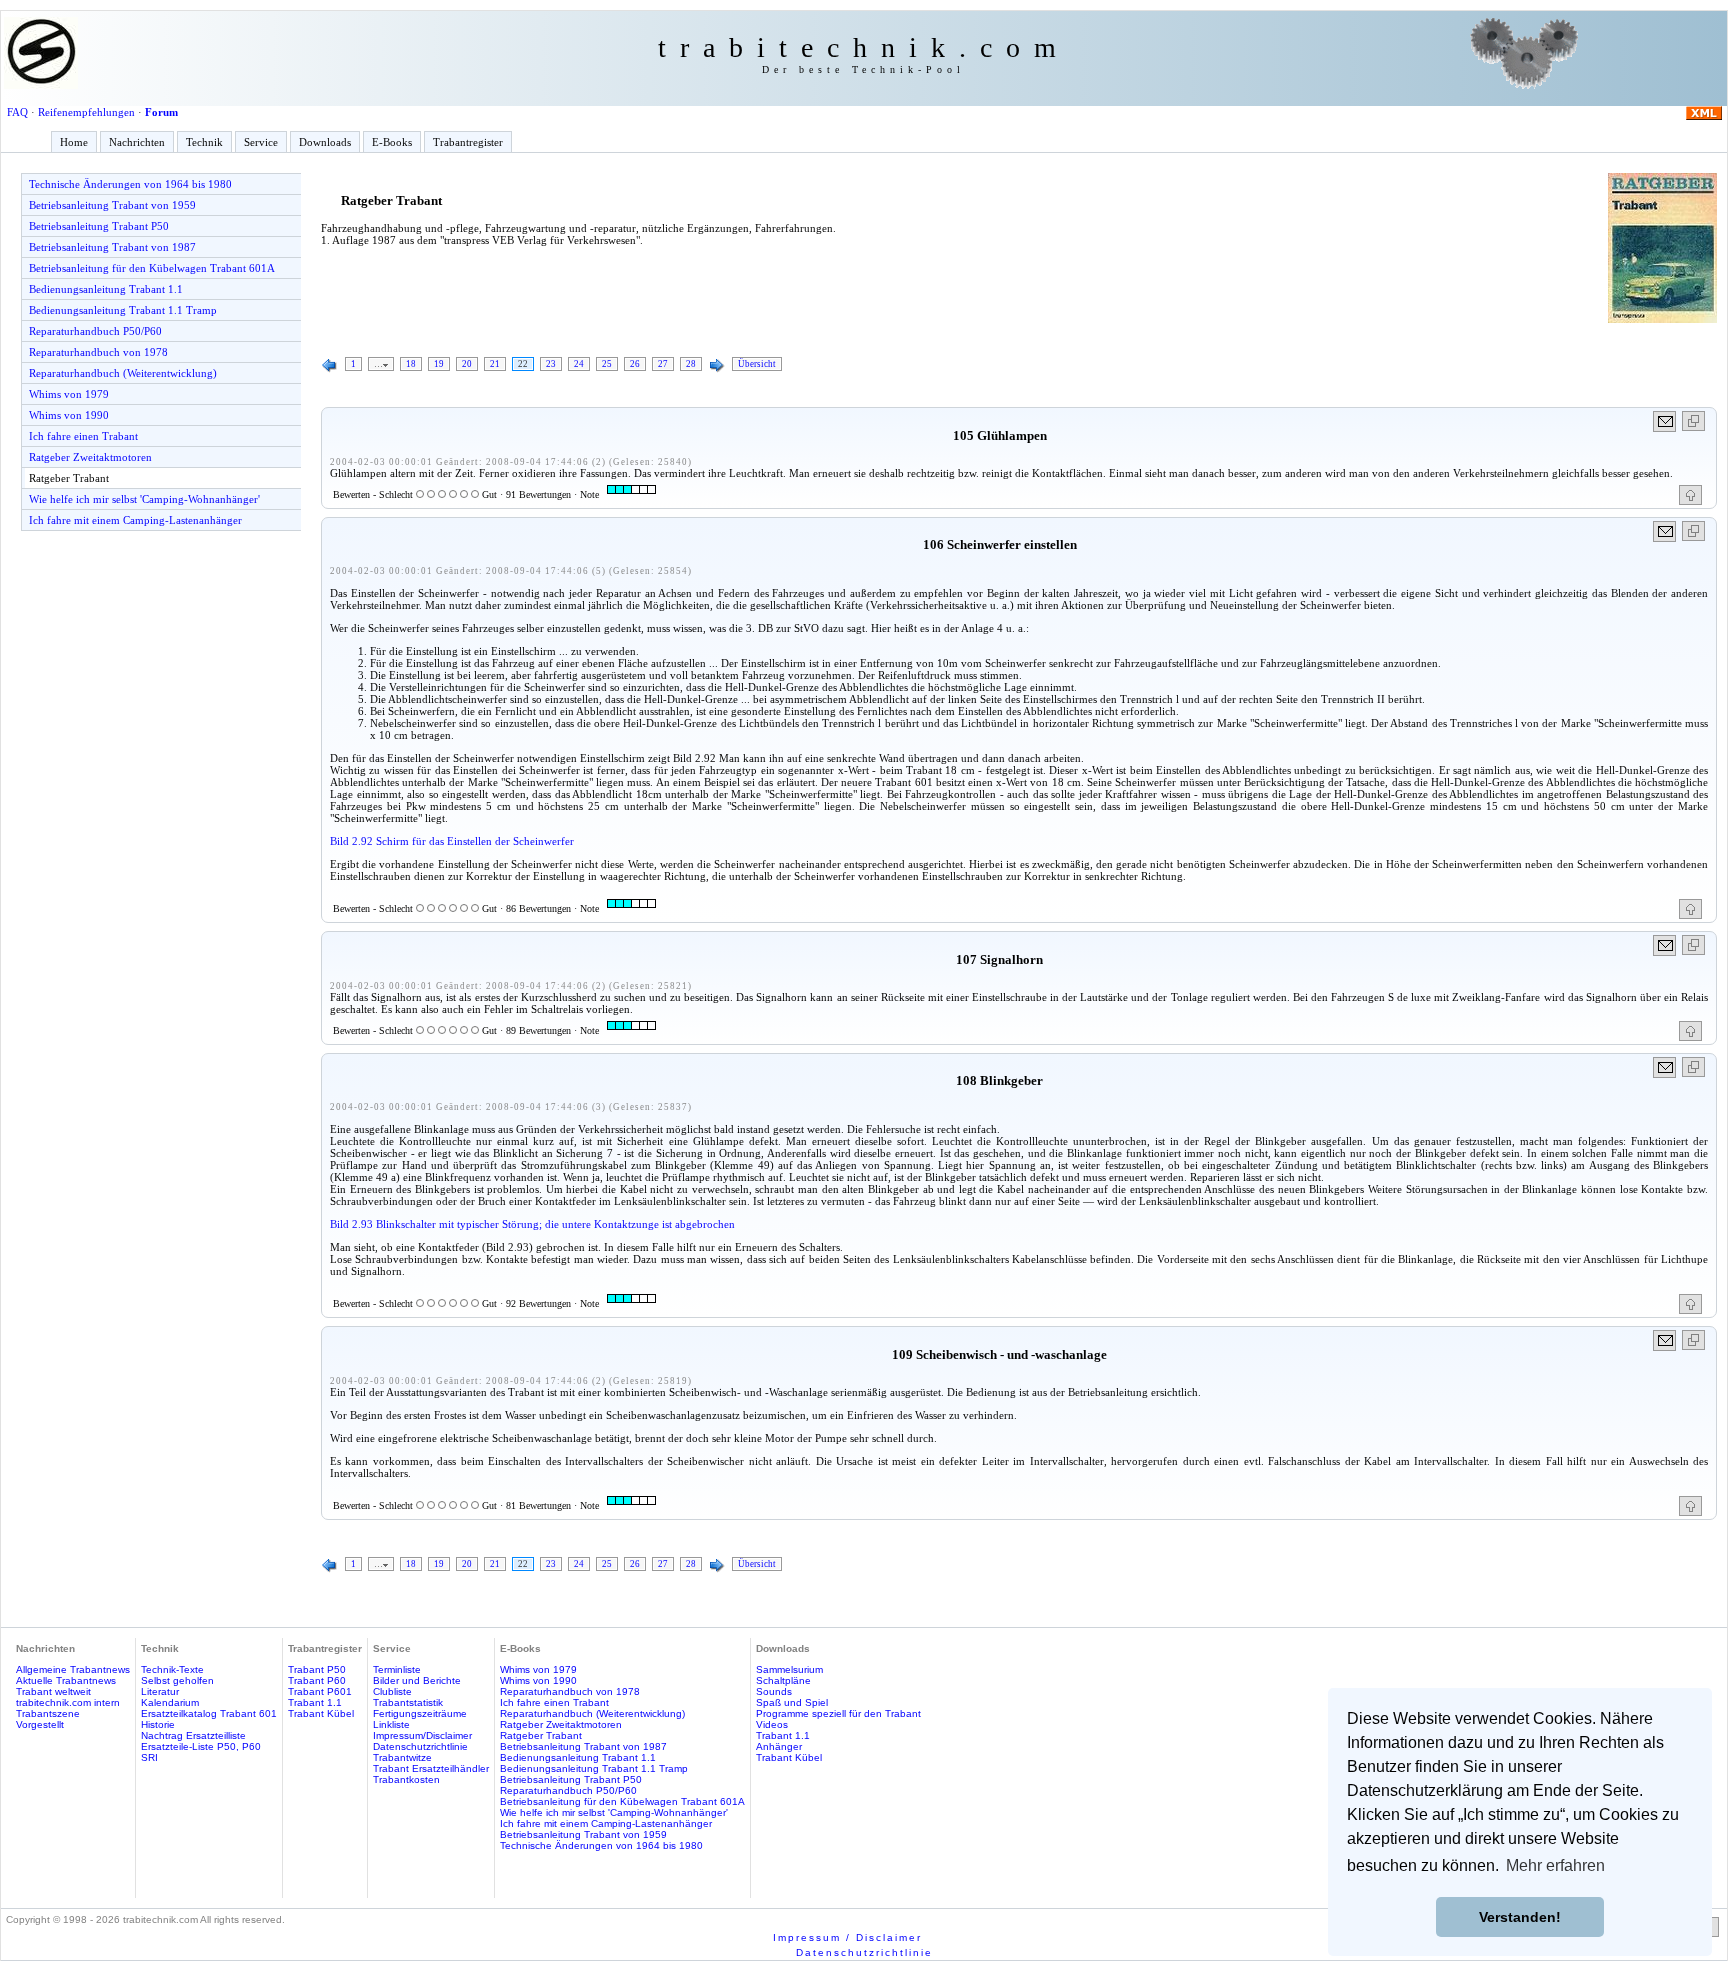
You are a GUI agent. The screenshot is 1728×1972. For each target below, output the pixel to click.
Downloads (325, 142)
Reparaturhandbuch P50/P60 (95, 331)
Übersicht (757, 364)
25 (607, 364)
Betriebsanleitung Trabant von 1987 (112, 247)
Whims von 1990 (69, 415)
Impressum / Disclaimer (847, 1937)
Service (261, 142)
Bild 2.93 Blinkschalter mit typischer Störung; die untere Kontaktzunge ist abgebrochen (532, 1224)
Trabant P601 (320, 1691)
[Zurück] (330, 366)
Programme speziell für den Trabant (838, 1713)
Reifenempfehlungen (86, 112)
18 (411, 364)
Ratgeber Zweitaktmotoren (90, 457)
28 (691, 364)
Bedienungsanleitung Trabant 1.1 (106, 289)
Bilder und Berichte (417, 1680)
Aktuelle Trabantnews (66, 1680)
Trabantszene (48, 1713)
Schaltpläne (783, 1680)
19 (439, 364)
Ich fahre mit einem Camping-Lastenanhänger (135, 520)
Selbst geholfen (177, 1680)
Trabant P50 (317, 1669)
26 (635, 364)
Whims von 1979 (69, 394)
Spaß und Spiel (792, 1702)
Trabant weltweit (53, 1691)
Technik (204, 142)
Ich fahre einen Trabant (83, 436)
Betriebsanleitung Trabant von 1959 (112, 205)
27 (663, 364)
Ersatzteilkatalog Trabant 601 (209, 1713)
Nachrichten (137, 142)
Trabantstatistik (408, 1702)
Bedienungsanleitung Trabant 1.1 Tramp (123, 310)
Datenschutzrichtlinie (420, 1746)
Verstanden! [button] (1520, 1917)
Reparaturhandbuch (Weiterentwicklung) (123, 373)
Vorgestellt (40, 1724)
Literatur (160, 1691)
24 (579, 364)
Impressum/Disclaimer (422, 1735)
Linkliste (391, 1724)
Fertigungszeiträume (420, 1713)
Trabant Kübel (321, 1713)
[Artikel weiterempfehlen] (1665, 421)
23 (551, 364)
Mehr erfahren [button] (1555, 1865)
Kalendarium (170, 1702)
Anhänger (779, 1746)
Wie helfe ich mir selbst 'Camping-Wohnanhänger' (144, 499)
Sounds (774, 1691)
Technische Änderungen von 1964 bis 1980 (130, 184)
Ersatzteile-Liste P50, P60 (201, 1746)
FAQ (17, 112)
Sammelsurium (789, 1669)
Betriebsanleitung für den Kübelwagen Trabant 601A (152, 268)
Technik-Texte (172, 1669)
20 (467, 364)
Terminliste (397, 1669)
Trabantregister (468, 142)
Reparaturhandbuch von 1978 (98, 352)
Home (74, 142)
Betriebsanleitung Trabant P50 (99, 226)
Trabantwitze (402, 1757)
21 (495, 364)
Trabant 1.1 (315, 1702)
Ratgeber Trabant (69, 478)
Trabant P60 (317, 1680)
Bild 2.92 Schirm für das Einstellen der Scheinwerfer (452, 841)
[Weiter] (717, 366)
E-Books (392, 142)
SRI (149, 1757)
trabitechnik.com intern (68, 1702)
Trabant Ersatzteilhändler (431, 1768)
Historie (158, 1724)
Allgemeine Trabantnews (73, 1669)
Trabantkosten (406, 1779)
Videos (772, 1724)
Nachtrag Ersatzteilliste (193, 1735)
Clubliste (392, 1691)
